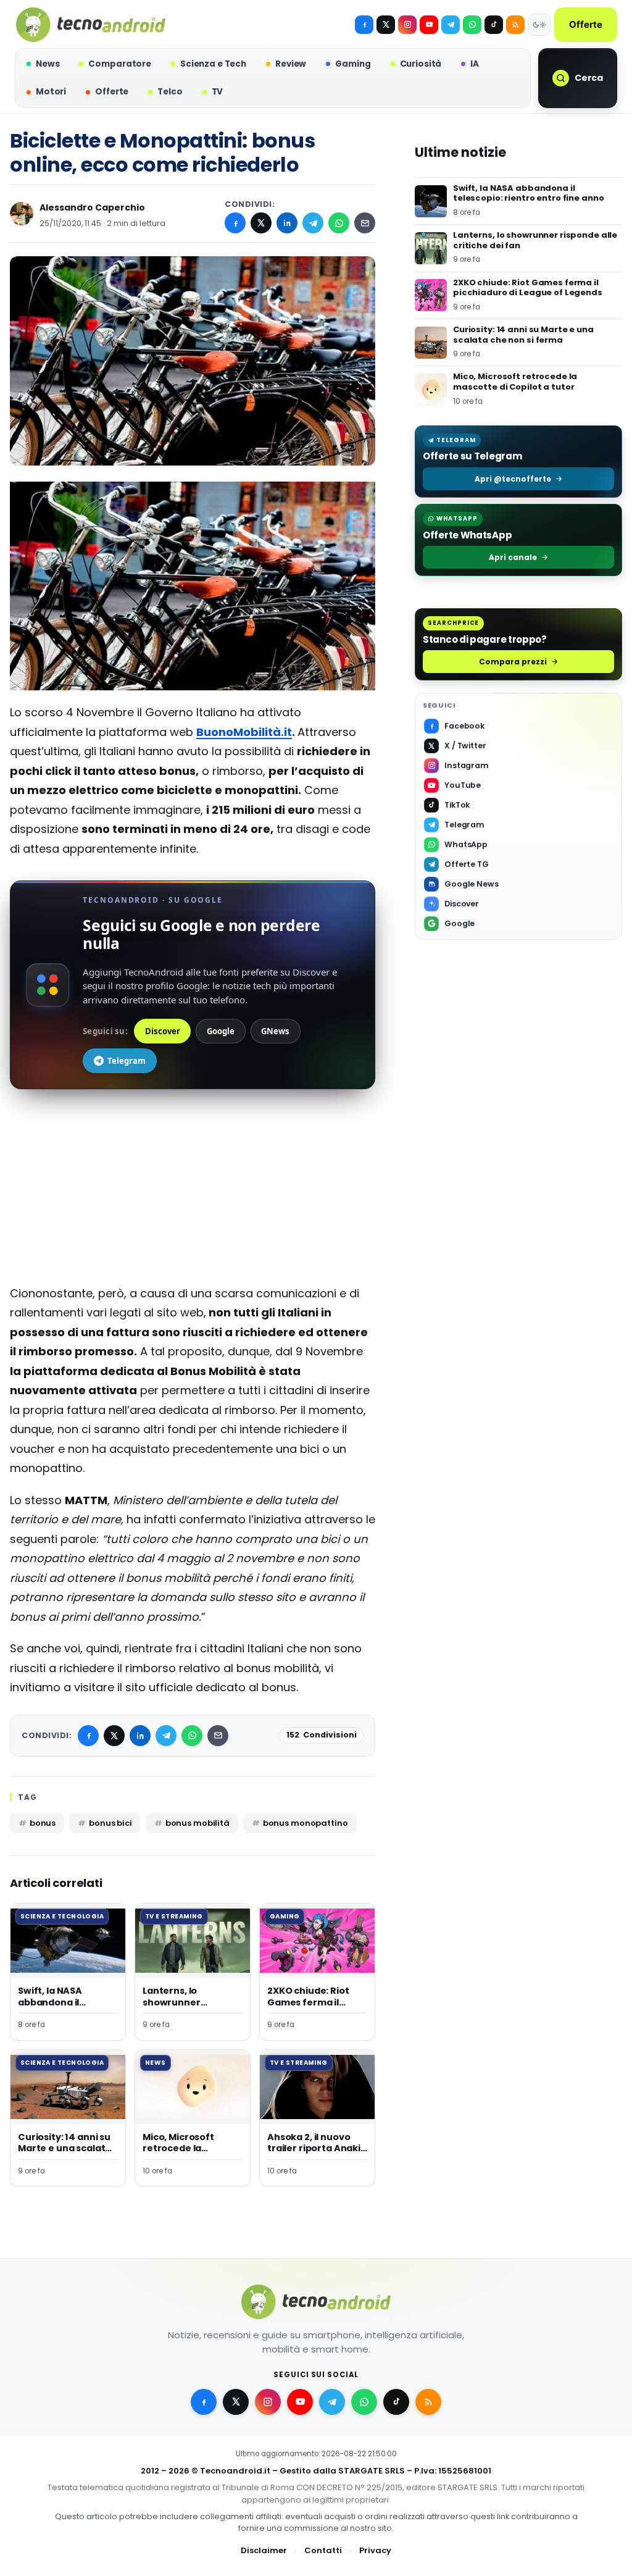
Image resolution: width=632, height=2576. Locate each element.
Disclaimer (264, 2550)
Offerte (586, 24)
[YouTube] (429, 25)
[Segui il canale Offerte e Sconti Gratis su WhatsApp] (472, 25)
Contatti (323, 2550)
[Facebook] (364, 25)
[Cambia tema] (539, 25)
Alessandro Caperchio (92, 207)
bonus (43, 1823)
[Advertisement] (193, 1197)
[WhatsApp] (339, 223)
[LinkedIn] (287, 223)
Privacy (375, 2550)
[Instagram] (407, 25)
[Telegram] (451, 25)
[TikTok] (494, 25)
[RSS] (515, 25)
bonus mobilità (197, 1823)
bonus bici (110, 1823)
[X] (386, 25)
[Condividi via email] (365, 223)
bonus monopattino (306, 1823)
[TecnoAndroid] (91, 25)
